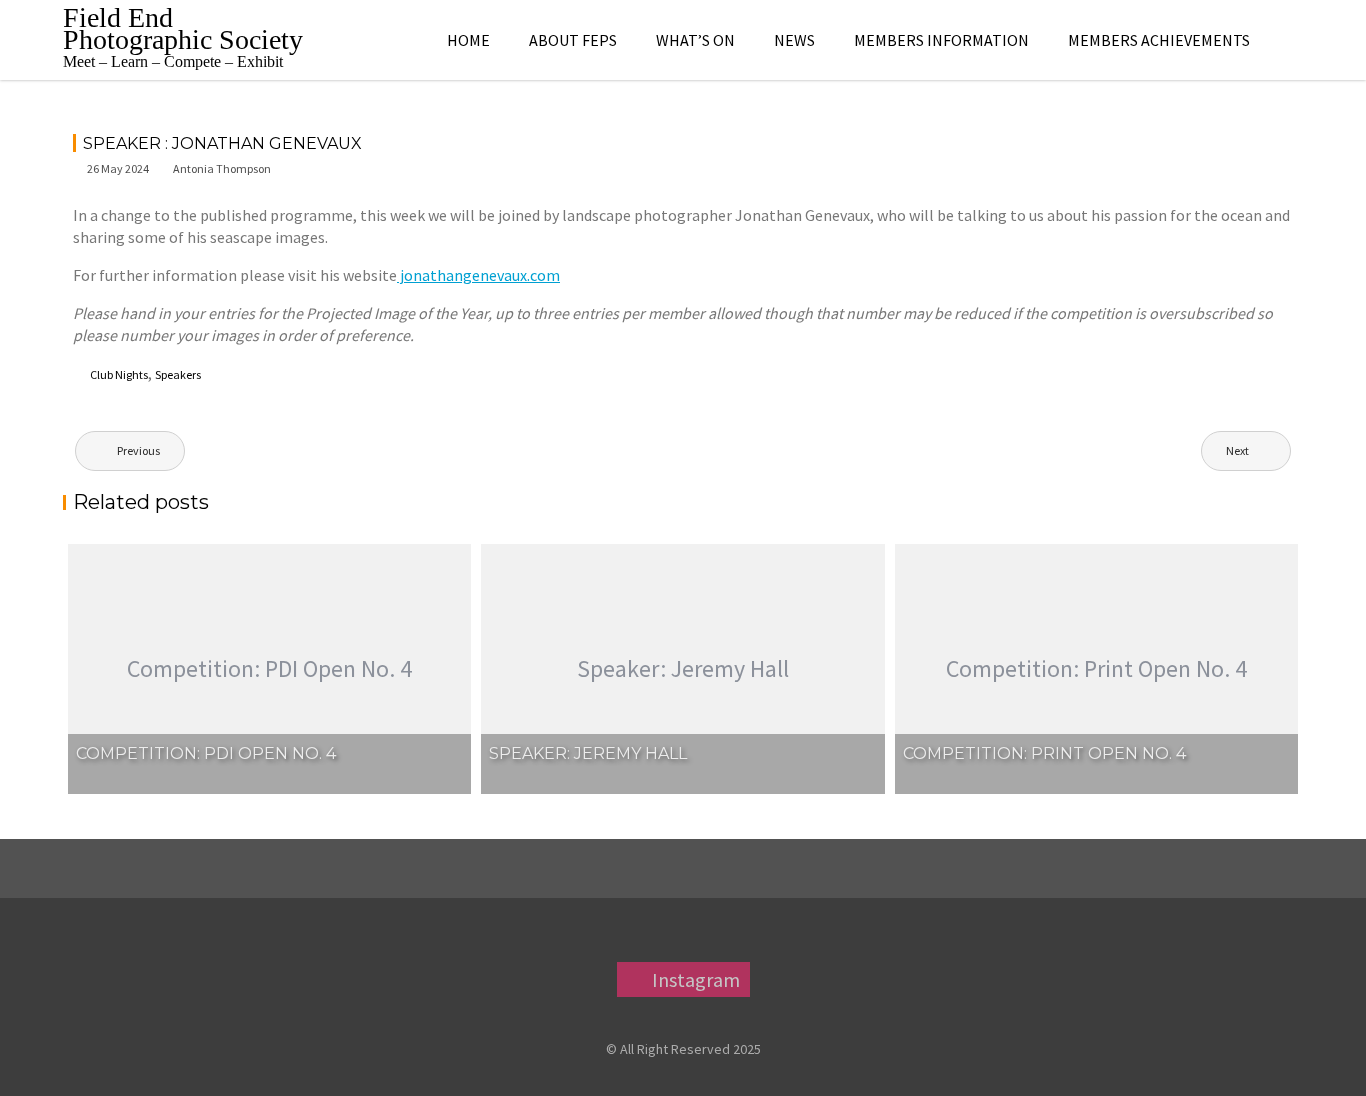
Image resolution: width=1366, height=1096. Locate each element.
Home (468, 40)
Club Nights (119, 374)
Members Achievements (1159, 40)
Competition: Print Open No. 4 (1044, 753)
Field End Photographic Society (183, 28)
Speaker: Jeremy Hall (588, 753)
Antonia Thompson (222, 168)
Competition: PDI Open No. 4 (206, 753)
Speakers (178, 374)
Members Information (941, 40)
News (794, 40)
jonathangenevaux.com (478, 275)
